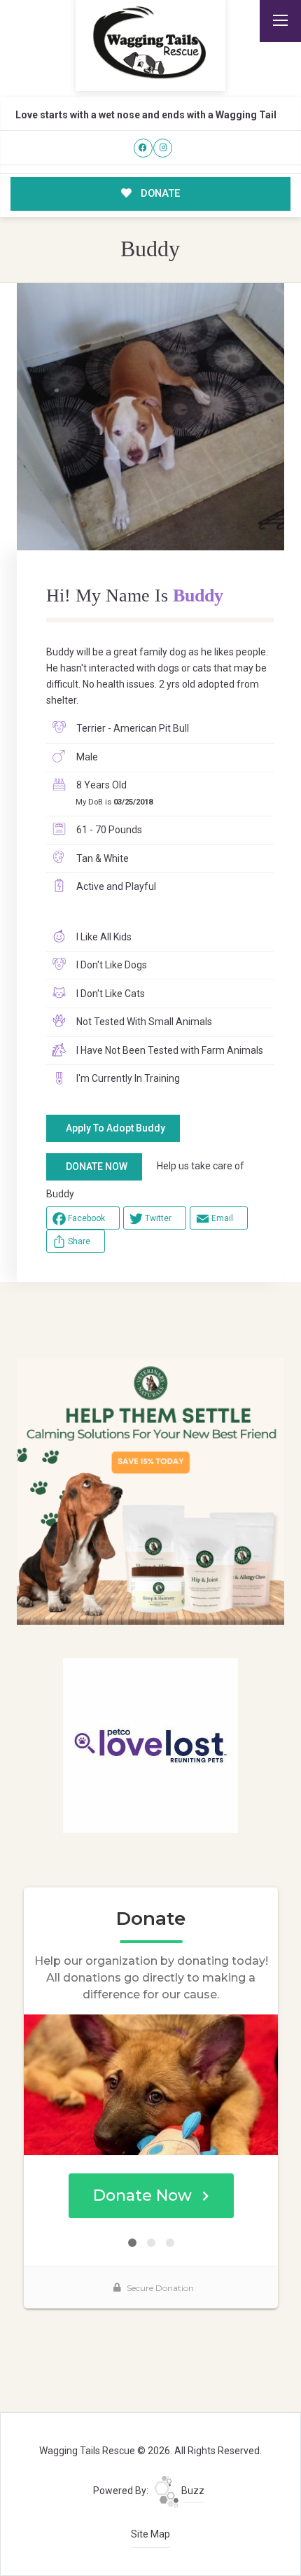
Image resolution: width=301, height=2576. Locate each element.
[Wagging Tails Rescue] (150, 43)
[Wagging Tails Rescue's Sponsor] (151, 1491)
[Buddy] (151, 417)
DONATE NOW (97, 1167)
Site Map (150, 2534)
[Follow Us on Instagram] (163, 148)
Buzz (192, 2491)
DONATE (159, 193)
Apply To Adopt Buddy (115, 1128)
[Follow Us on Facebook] (143, 148)
